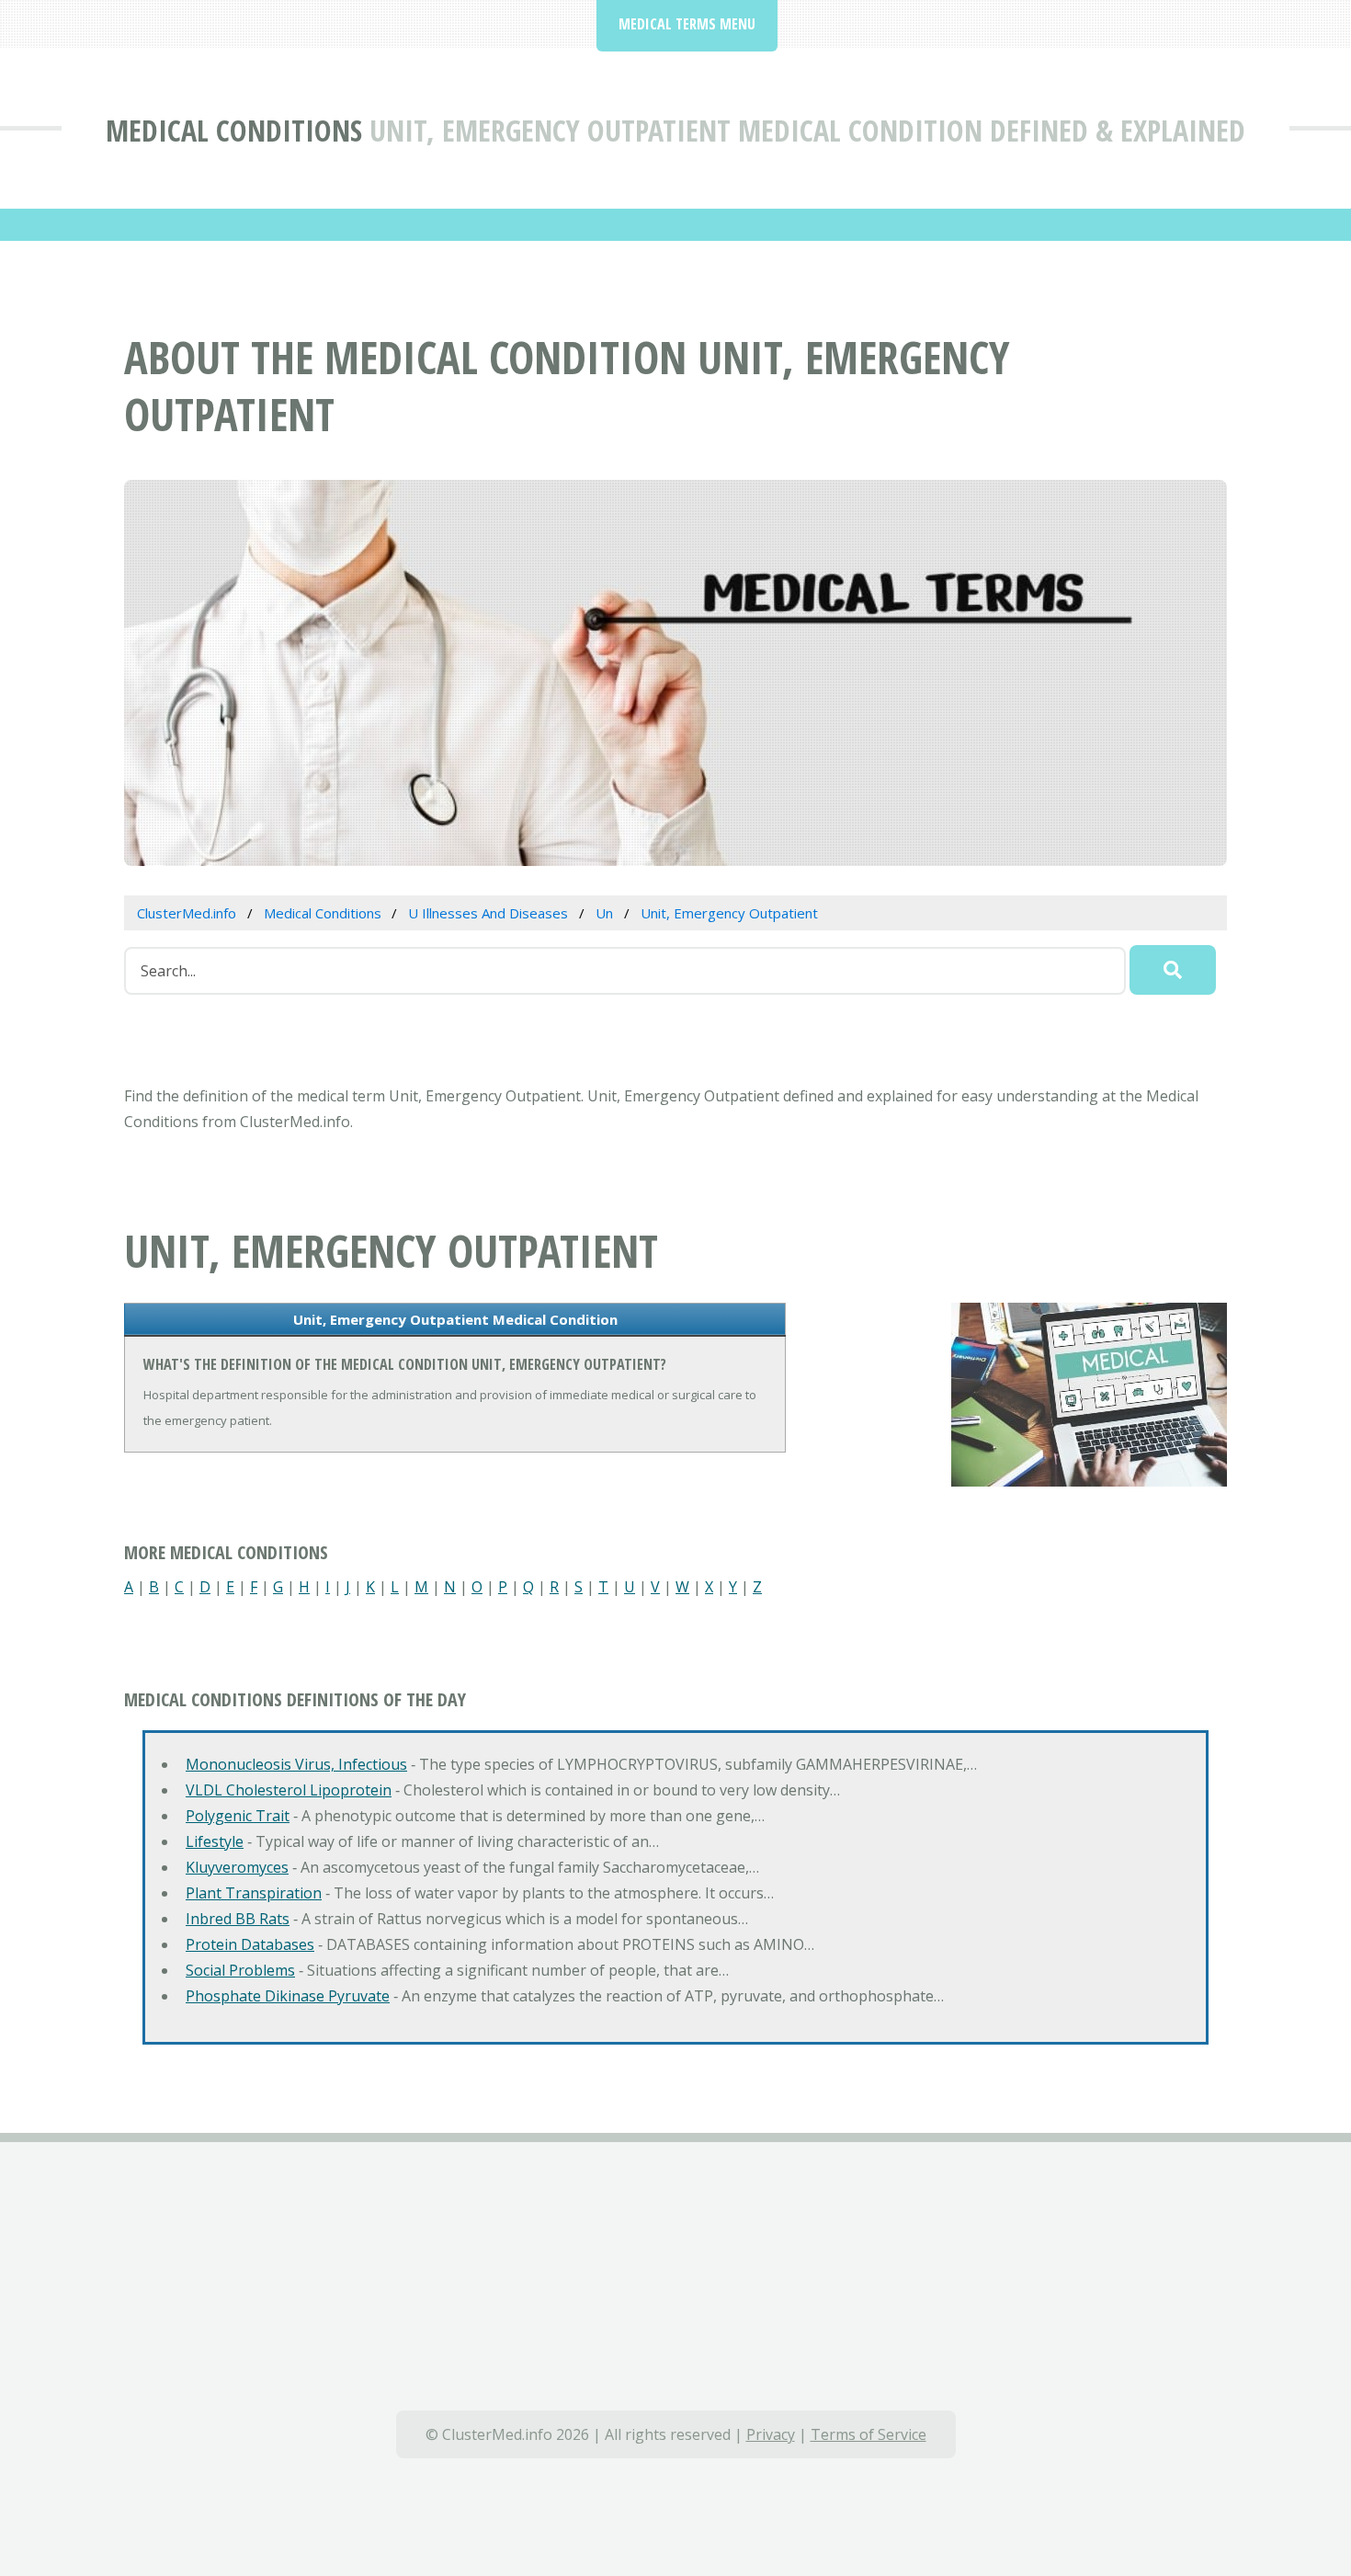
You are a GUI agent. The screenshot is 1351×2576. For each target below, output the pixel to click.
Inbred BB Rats (238, 1919)
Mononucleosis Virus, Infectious (296, 1764)
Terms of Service (868, 2434)
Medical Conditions (234, 130)
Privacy (771, 2434)
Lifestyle (215, 1841)
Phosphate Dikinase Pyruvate (288, 1996)
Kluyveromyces (237, 1867)
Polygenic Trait (238, 1816)
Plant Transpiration (254, 1893)
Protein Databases (250, 1944)
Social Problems (240, 1970)
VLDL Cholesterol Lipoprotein (289, 1790)
